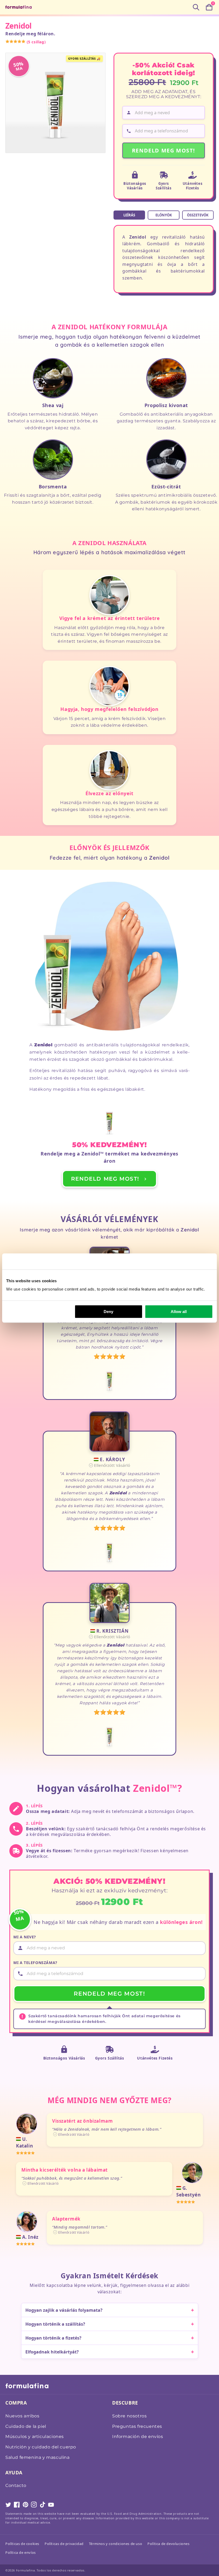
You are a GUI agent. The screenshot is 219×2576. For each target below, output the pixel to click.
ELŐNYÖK (164, 215)
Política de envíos (21, 2552)
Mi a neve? (25, 1937)
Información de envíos (138, 2437)
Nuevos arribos (22, 2416)
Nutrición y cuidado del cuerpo (41, 2447)
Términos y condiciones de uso (116, 2544)
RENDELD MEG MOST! (164, 150)
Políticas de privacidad (64, 2544)
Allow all (179, 1312)
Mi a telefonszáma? (35, 1963)
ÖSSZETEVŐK (198, 215)
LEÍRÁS (129, 215)
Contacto (16, 2485)
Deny (108, 1312)
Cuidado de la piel (26, 2426)
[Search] (196, 7)
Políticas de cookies (22, 2544)
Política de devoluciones (168, 2544)
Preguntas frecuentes (137, 2426)
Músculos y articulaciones (35, 2437)
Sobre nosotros (129, 2416)
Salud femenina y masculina (38, 2457)
